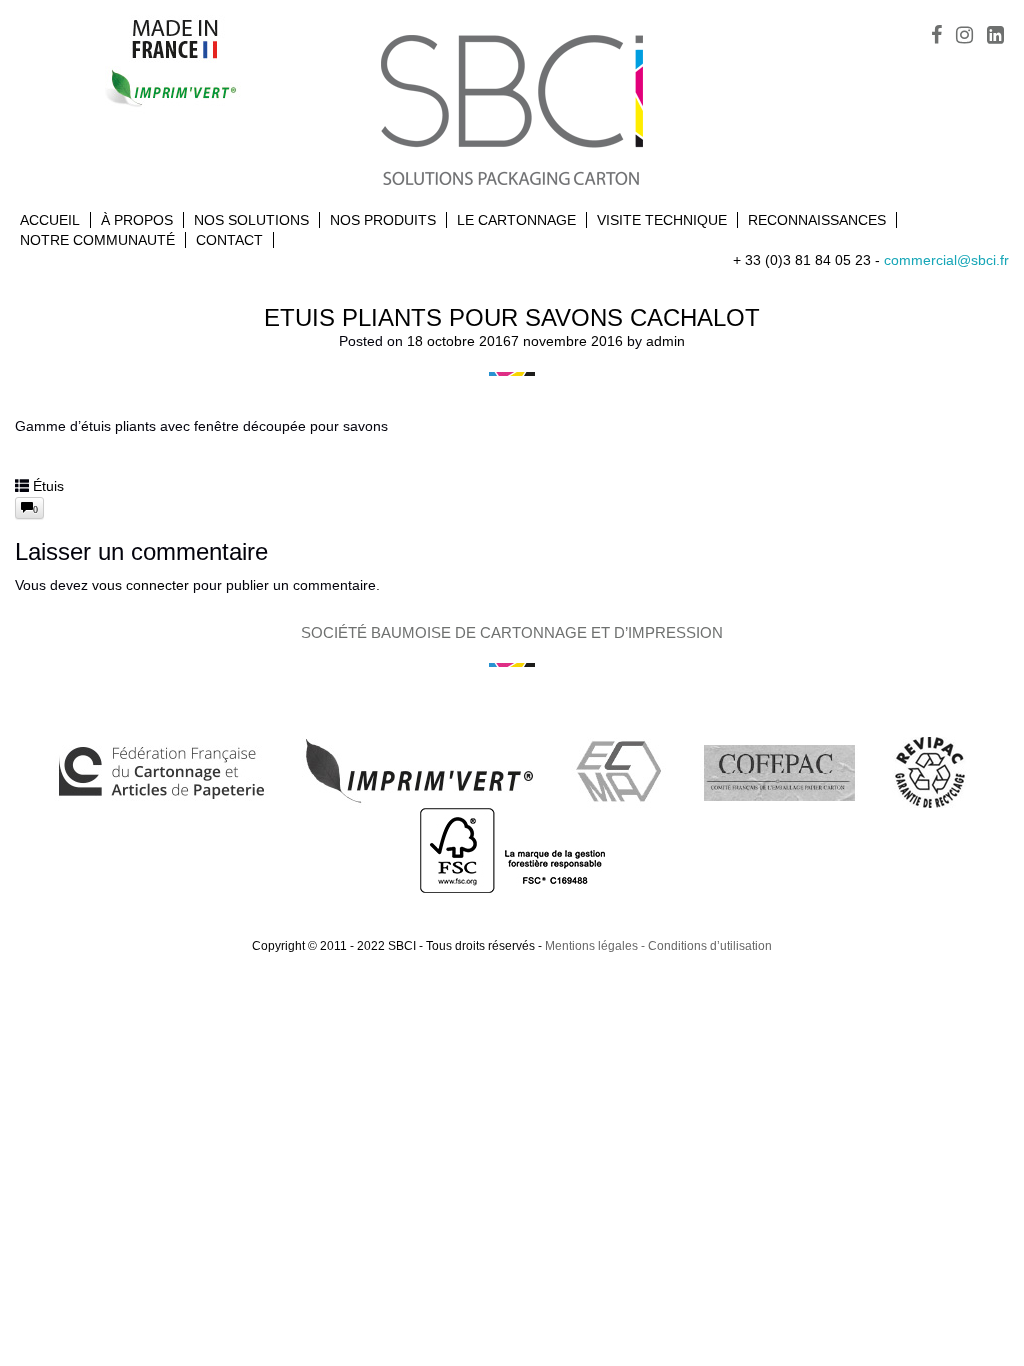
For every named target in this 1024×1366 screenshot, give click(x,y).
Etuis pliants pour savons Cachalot (512, 317)
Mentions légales (591, 946)
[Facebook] (936, 37)
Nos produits (383, 220)
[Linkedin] (995, 37)
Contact (229, 240)
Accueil (50, 220)
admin (665, 341)
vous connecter (140, 585)
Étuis (48, 486)
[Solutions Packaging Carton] (512, 107)
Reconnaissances (817, 220)
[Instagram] (964, 37)
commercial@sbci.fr (946, 260)
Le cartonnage (516, 220)
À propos (137, 220)
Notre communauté (97, 240)
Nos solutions (251, 220)
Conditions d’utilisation (710, 946)
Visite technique (662, 220)
